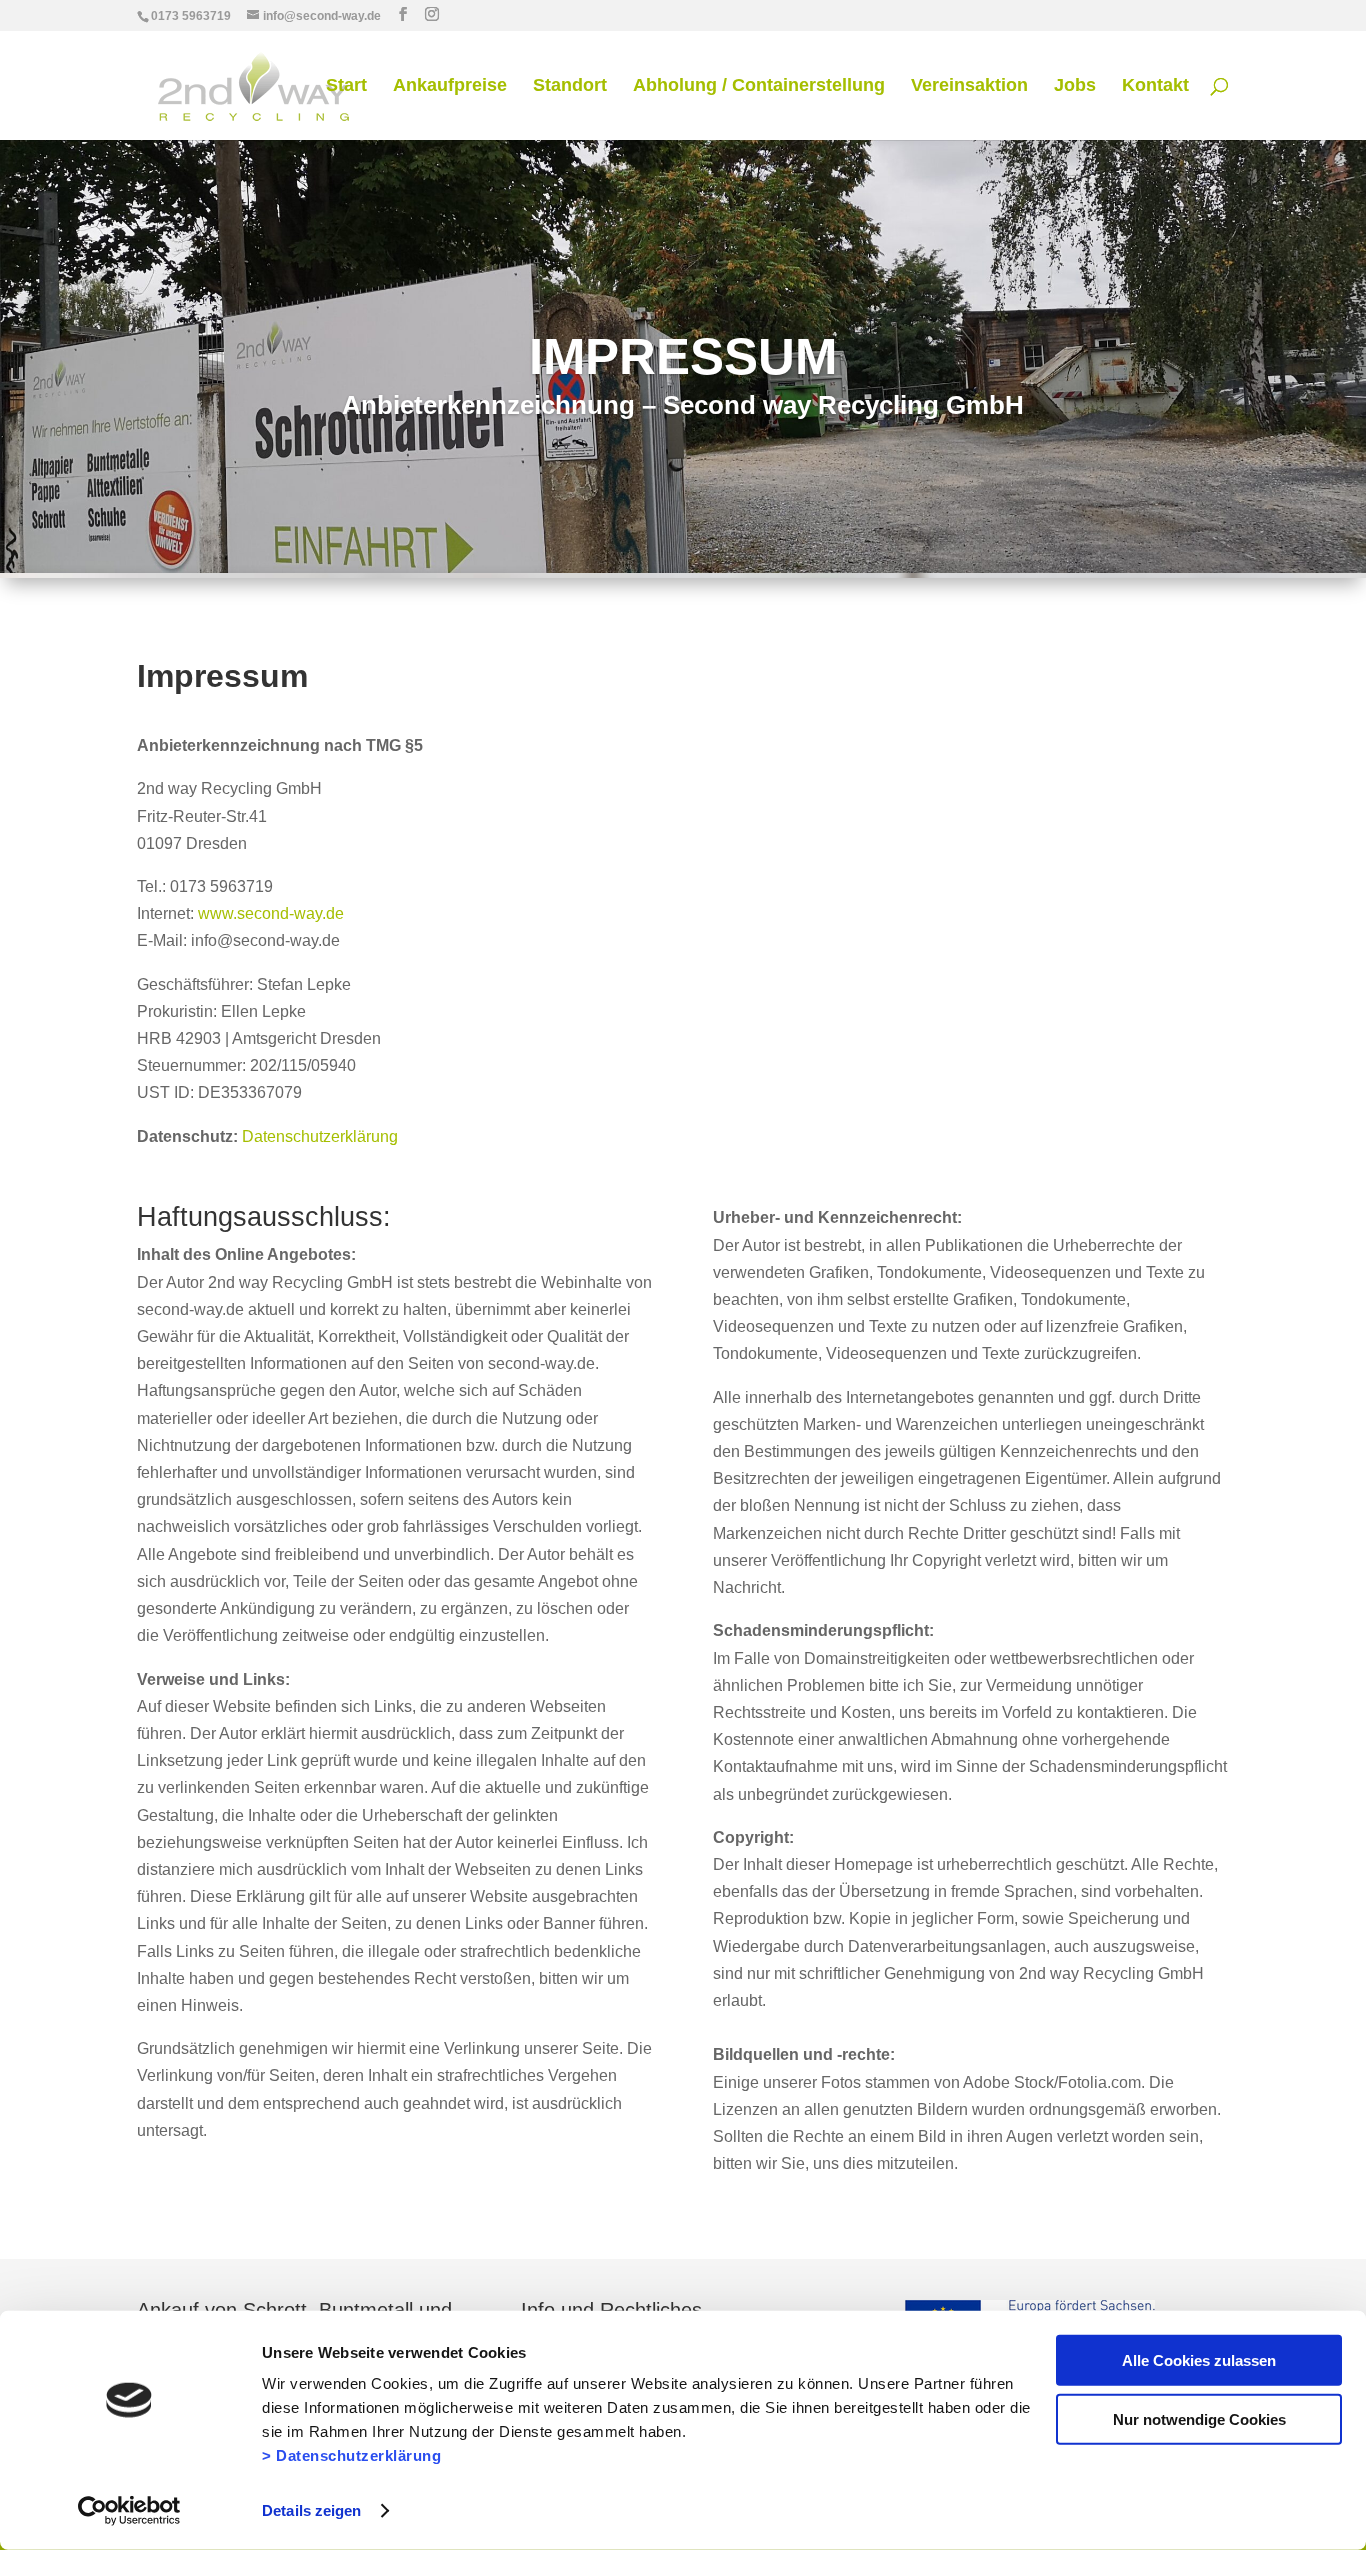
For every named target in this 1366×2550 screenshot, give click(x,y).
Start (346, 86)
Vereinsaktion (969, 86)
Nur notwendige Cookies (1199, 2418)
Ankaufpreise (450, 86)
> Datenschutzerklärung (351, 2455)
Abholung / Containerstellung (759, 86)
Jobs (1075, 86)
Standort (570, 86)
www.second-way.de (271, 913)
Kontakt (1155, 86)
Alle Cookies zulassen (1199, 2360)
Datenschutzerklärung (320, 1136)
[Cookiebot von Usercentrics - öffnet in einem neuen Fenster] (129, 2511)
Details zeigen (311, 2510)
